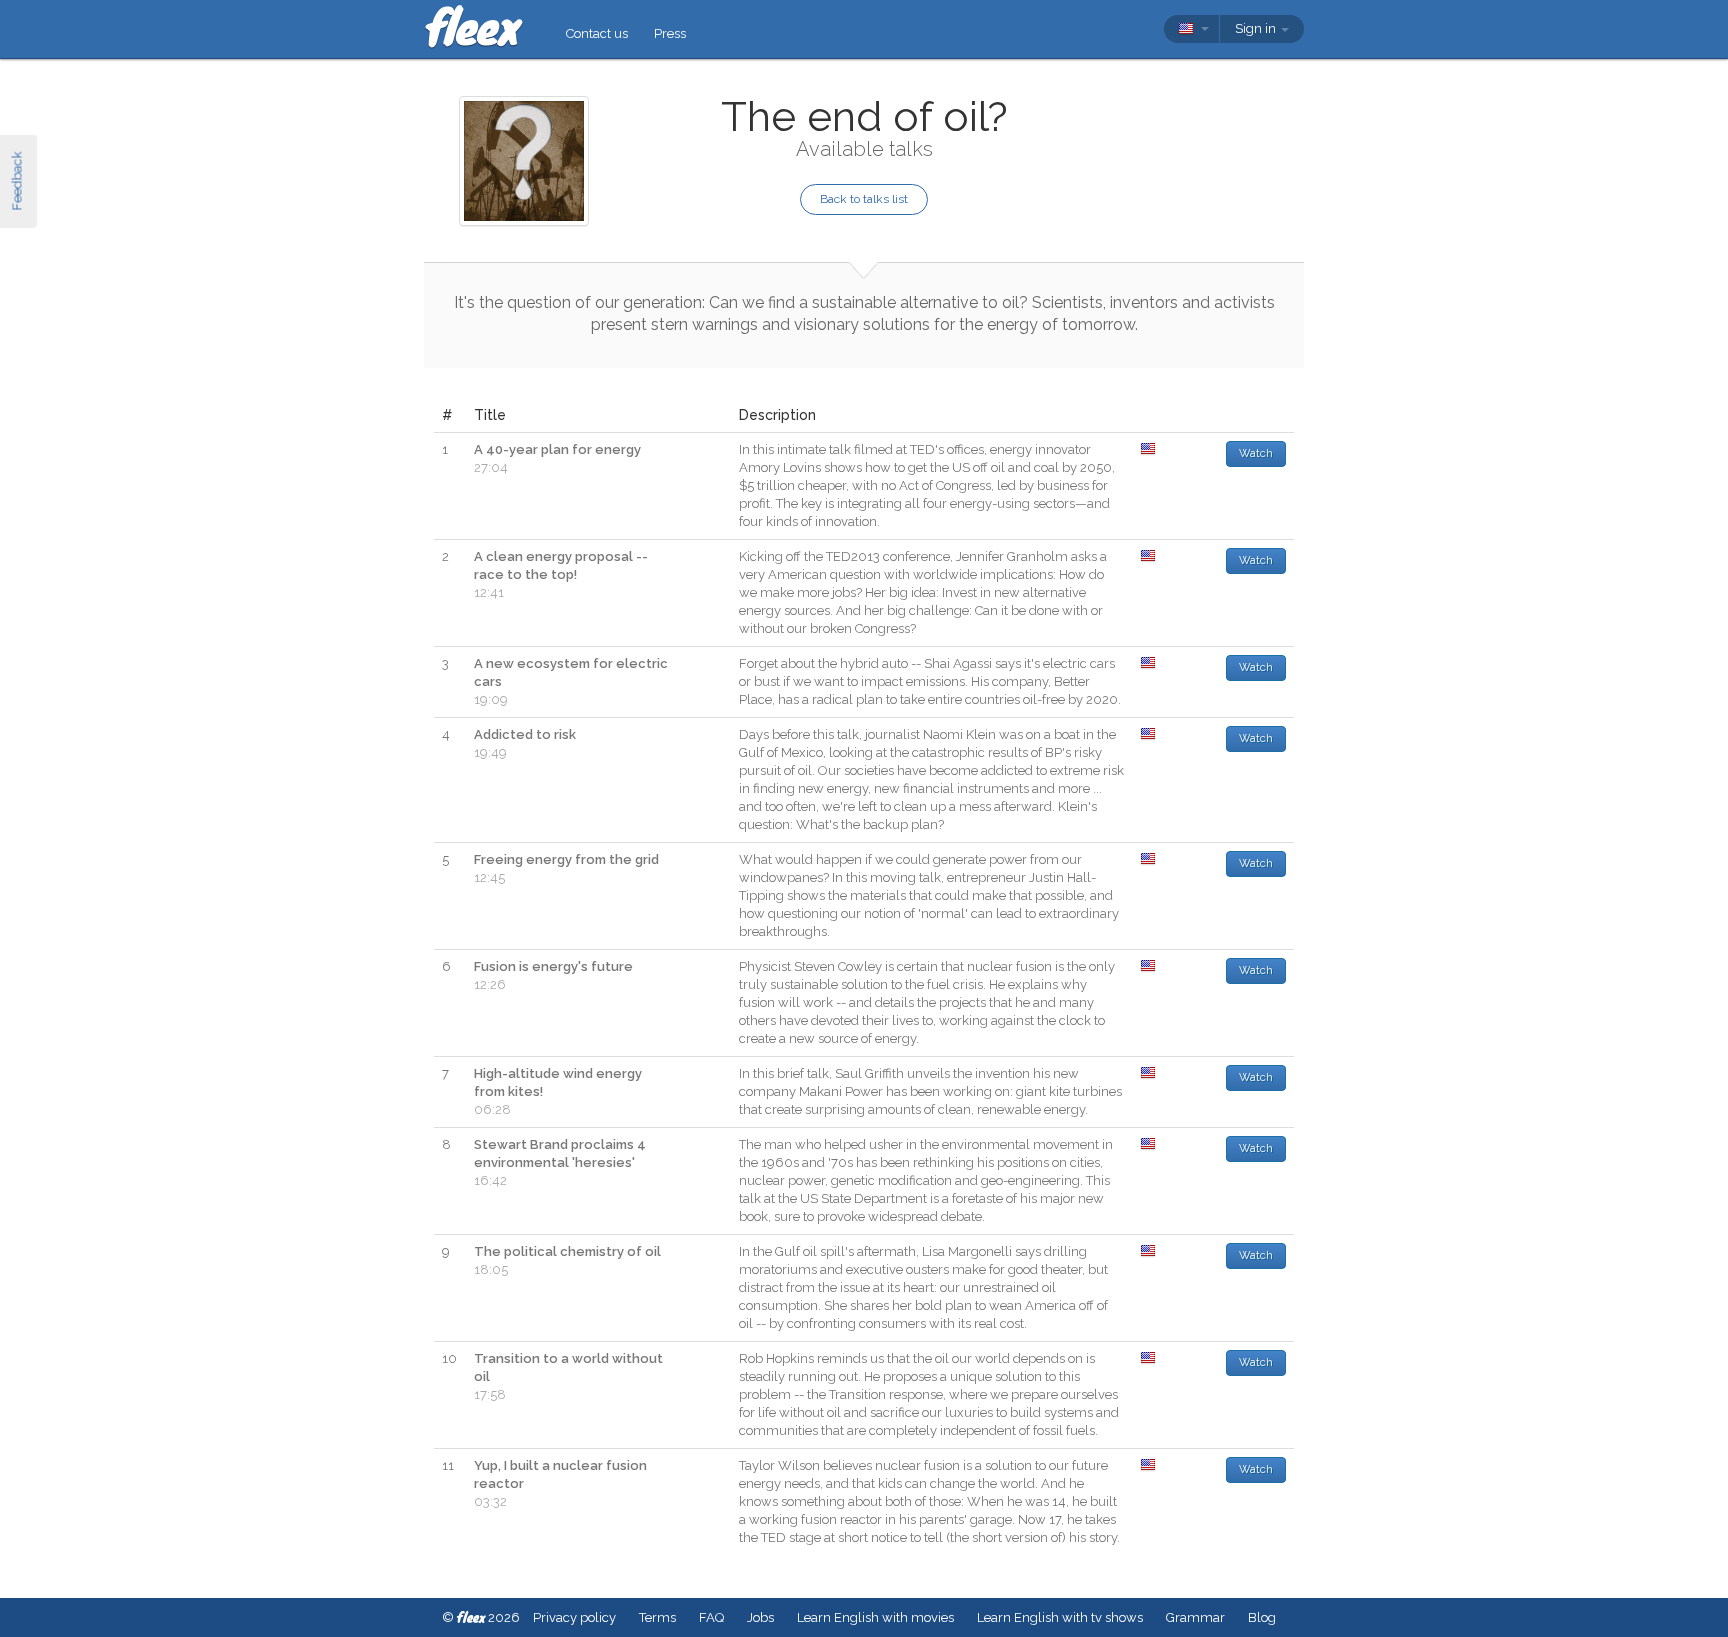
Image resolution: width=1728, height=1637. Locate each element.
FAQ (711, 1617)
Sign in (1257, 28)
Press (670, 33)
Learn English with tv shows (1060, 1617)
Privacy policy (574, 1617)
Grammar (1195, 1617)
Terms (657, 1617)
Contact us (597, 33)
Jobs (760, 1617)
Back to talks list (864, 199)
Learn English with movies (875, 1617)
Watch (1256, 453)
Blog (1262, 1617)
